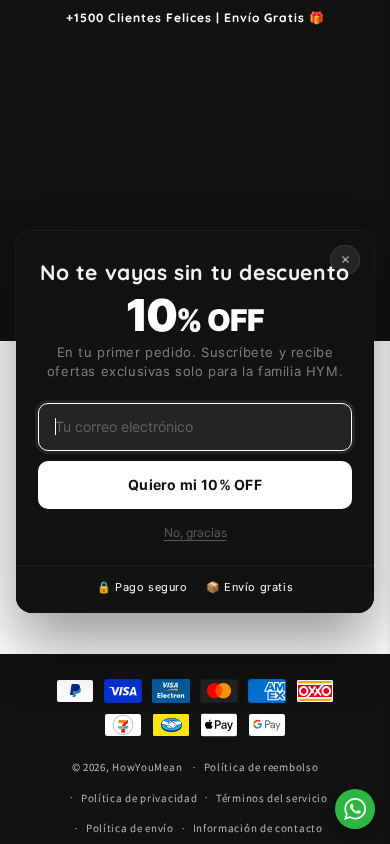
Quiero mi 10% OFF (195, 484)
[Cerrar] (345, 260)
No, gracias (195, 532)
